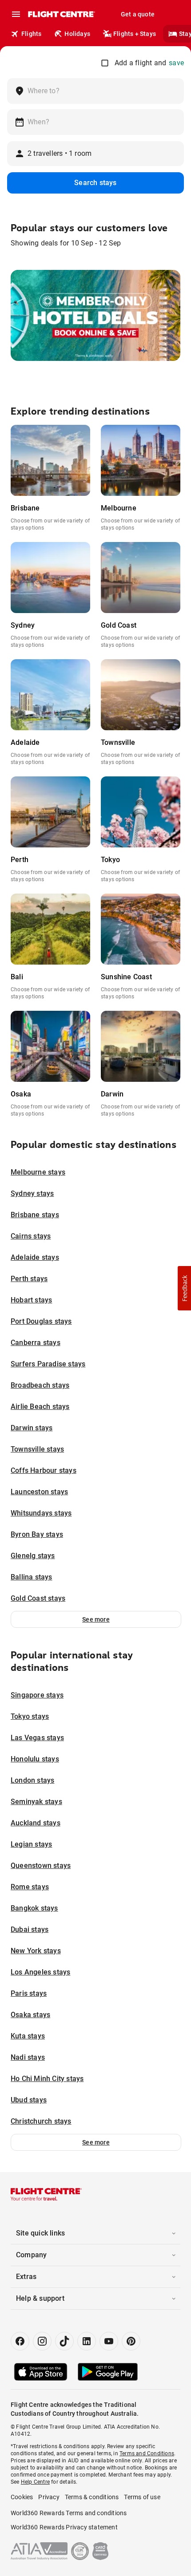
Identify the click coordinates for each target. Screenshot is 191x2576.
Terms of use (142, 2497)
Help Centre (35, 2482)
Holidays (77, 34)
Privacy (49, 2497)
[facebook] (20, 2341)
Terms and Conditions (147, 2453)
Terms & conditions (92, 2497)
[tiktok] (64, 2341)
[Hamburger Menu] (16, 14)
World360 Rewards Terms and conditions (69, 2513)
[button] (96, 1619)
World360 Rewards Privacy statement (64, 2527)
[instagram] (42, 2341)
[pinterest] (131, 2341)
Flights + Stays (135, 34)
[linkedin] (87, 2341)
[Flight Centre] (61, 14)
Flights (31, 34)
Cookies (22, 2497)
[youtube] (109, 2341)
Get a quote (138, 14)
